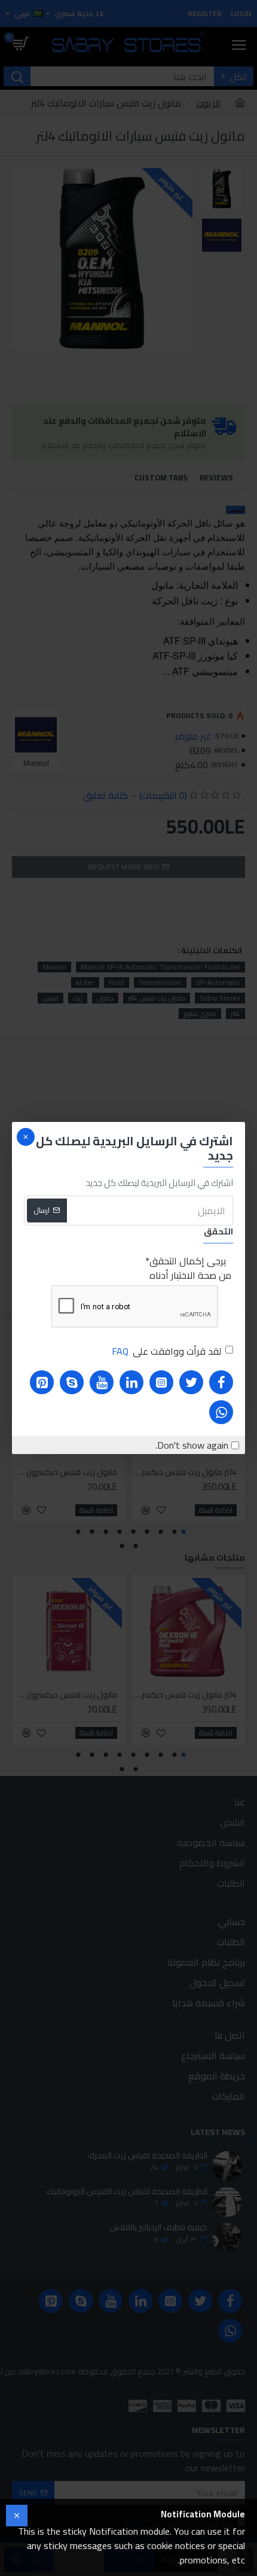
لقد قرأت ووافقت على (166, 1351)
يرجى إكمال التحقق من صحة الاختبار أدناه (190, 1268)
